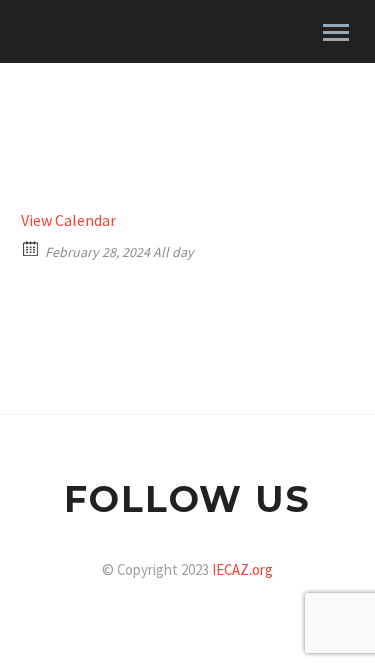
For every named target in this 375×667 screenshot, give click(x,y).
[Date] (31, 247)
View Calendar (68, 220)
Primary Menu (336, 33)
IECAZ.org (242, 569)
